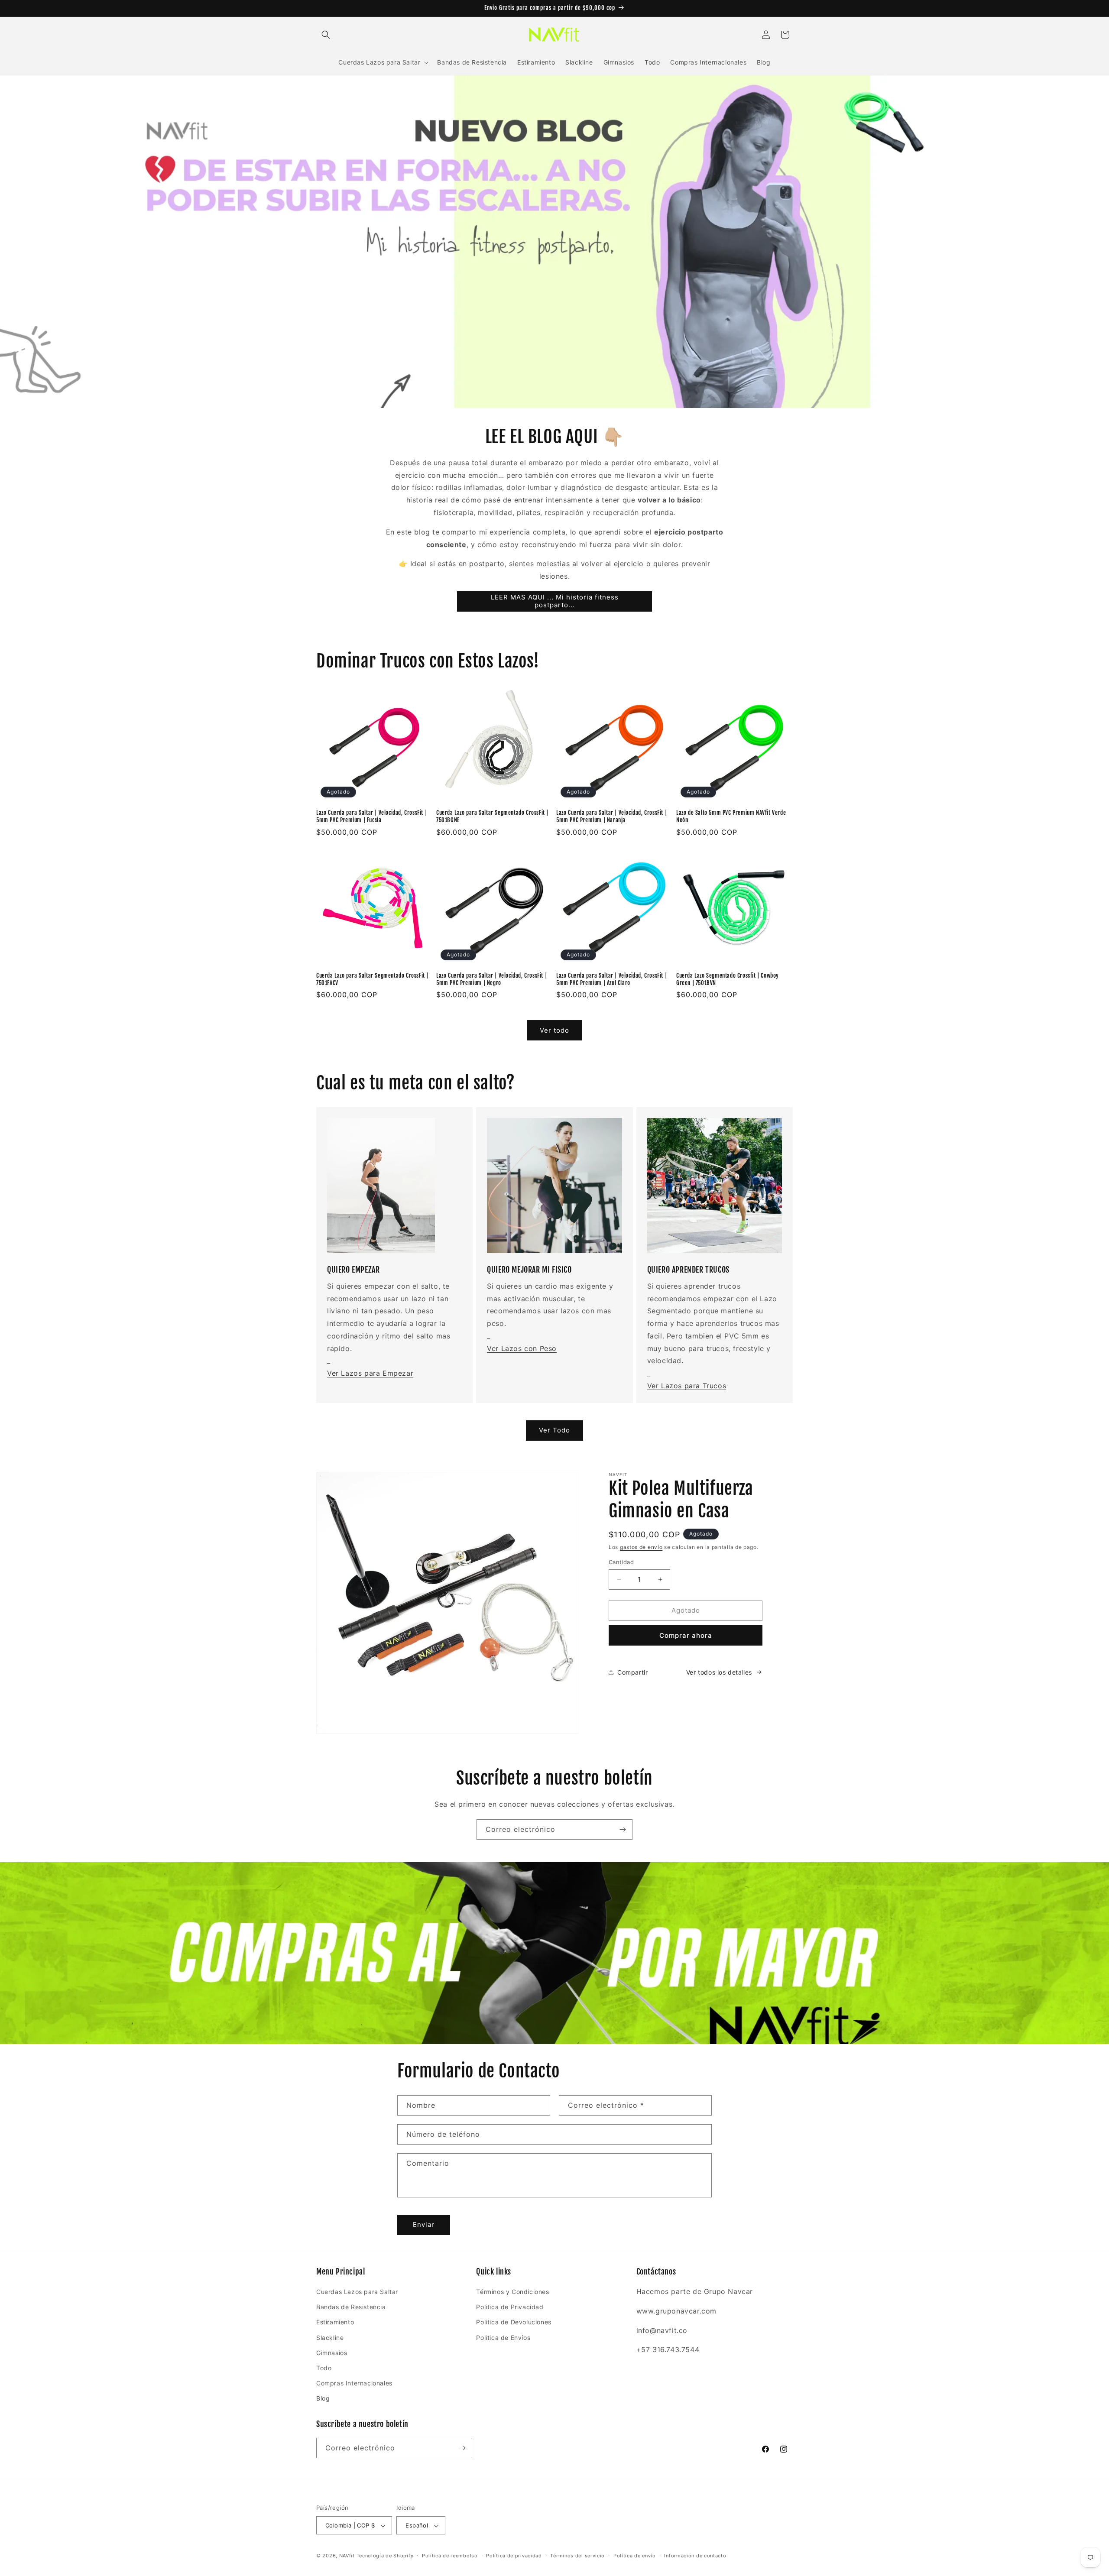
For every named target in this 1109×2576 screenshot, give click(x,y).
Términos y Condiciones (512, 2292)
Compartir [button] (632, 1672)
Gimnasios (332, 2353)
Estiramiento (335, 2322)
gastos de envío (641, 1547)
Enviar (424, 2224)
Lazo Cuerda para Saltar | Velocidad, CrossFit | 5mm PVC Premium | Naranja (611, 816)
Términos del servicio (577, 2556)
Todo (324, 2368)
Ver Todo (554, 1430)
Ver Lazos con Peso (522, 1348)
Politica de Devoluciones (514, 2322)
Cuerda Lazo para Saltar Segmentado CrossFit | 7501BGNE (492, 816)
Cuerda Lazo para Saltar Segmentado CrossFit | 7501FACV (372, 979)
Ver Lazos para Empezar (370, 1373)
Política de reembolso (450, 2556)
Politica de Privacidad (510, 2307)
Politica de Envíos (503, 2338)
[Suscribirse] (623, 1829)
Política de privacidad (514, 2556)
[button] (326, 35)
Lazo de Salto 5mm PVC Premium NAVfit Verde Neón (731, 816)
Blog (323, 2399)
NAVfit (347, 2556)
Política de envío (635, 2556)
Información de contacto (695, 2556)
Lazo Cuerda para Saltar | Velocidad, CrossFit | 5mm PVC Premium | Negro (491, 979)
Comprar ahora (686, 1635)
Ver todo (554, 1030)
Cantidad (621, 1562)
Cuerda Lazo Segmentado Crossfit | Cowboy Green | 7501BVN (728, 979)
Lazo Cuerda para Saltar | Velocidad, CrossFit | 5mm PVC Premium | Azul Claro (611, 979)
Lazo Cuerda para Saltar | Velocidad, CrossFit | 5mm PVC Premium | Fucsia (371, 816)
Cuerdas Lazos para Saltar (357, 2292)
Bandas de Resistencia (351, 2307)
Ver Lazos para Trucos (687, 1386)
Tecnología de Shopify (385, 2556)
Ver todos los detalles (719, 1672)
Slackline (330, 2338)
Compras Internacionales (354, 2383)
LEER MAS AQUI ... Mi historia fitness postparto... (555, 601)
